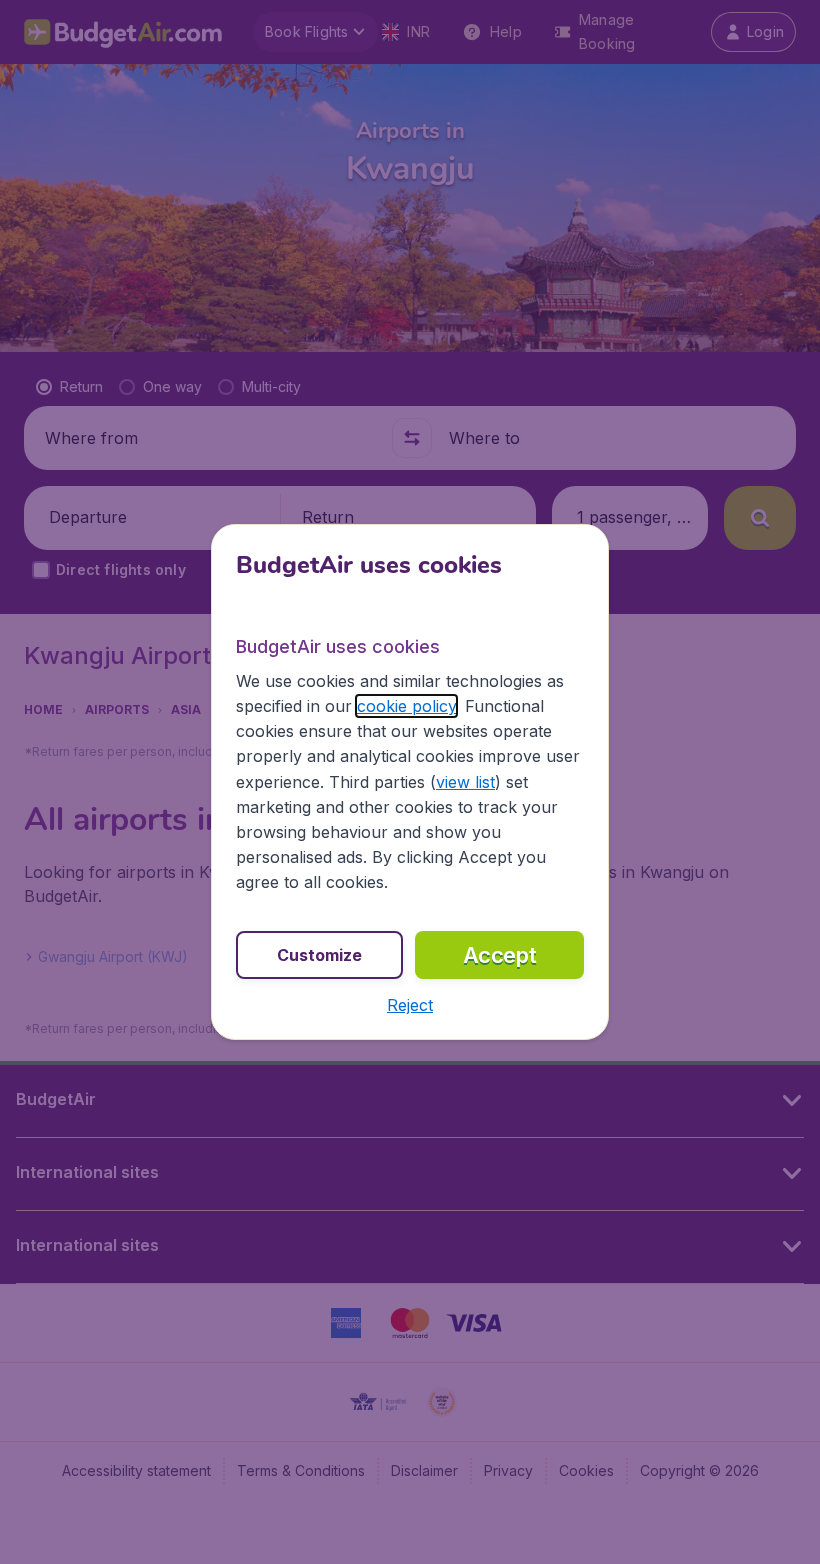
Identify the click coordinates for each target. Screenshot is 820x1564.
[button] (410, 1005)
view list (465, 782)
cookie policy (406, 706)
